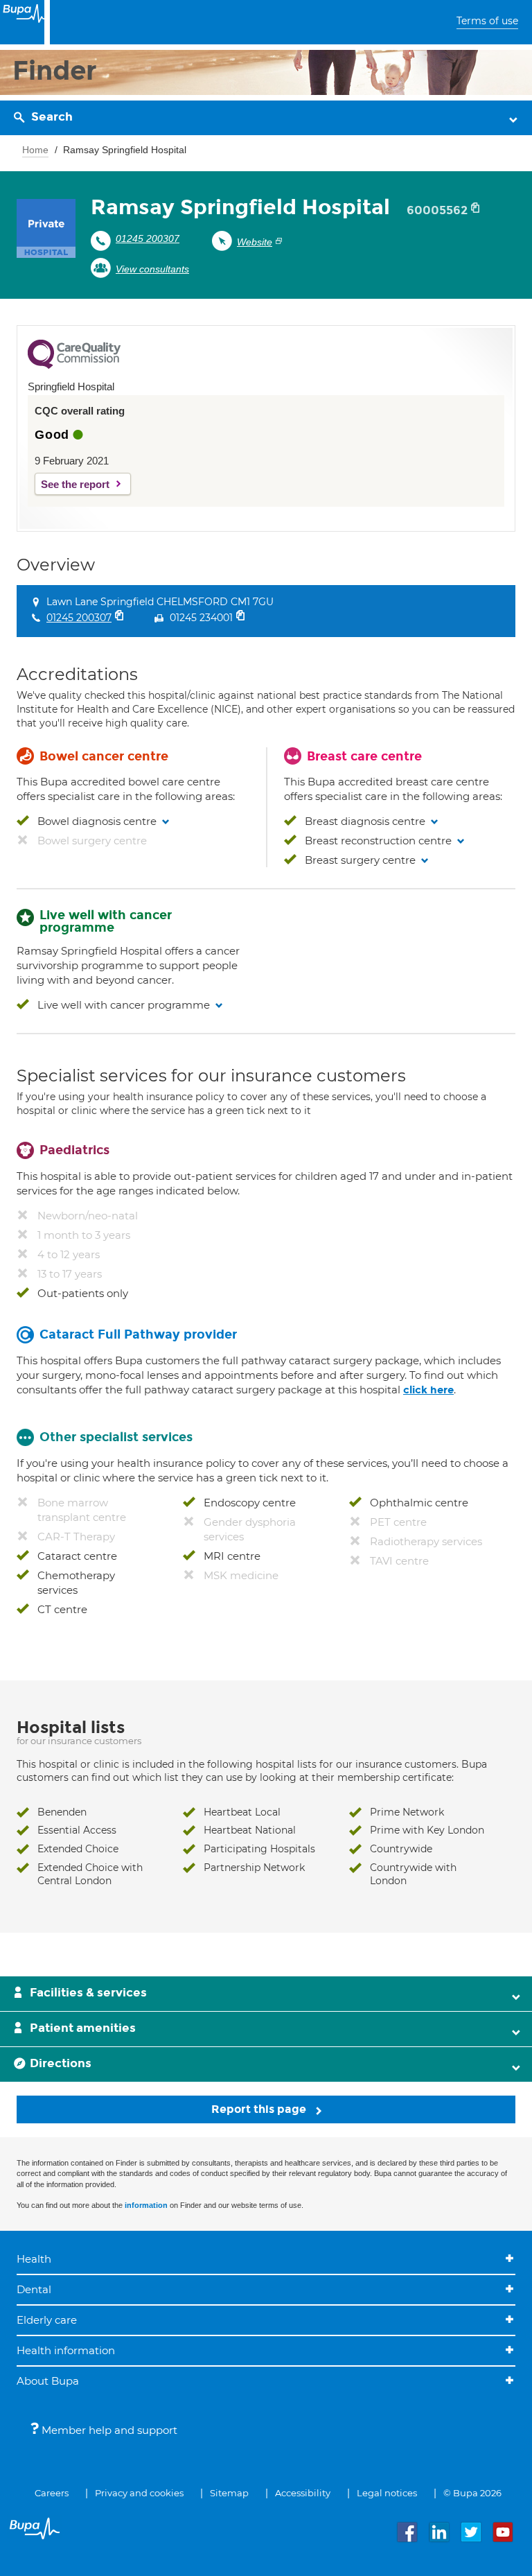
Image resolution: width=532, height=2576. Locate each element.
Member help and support (108, 2430)
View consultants (152, 269)
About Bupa (48, 2381)
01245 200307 (148, 238)
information (146, 2205)
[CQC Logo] (74, 365)
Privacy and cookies (139, 2493)
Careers (52, 2493)
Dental (34, 2289)
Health (34, 2259)
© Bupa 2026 (472, 2493)
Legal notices (387, 2493)
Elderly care (47, 2320)
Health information (66, 2350)
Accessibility (303, 2493)
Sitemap (229, 2493)
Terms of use (487, 21)
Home (35, 150)
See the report (75, 484)
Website (255, 242)
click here (428, 1390)
